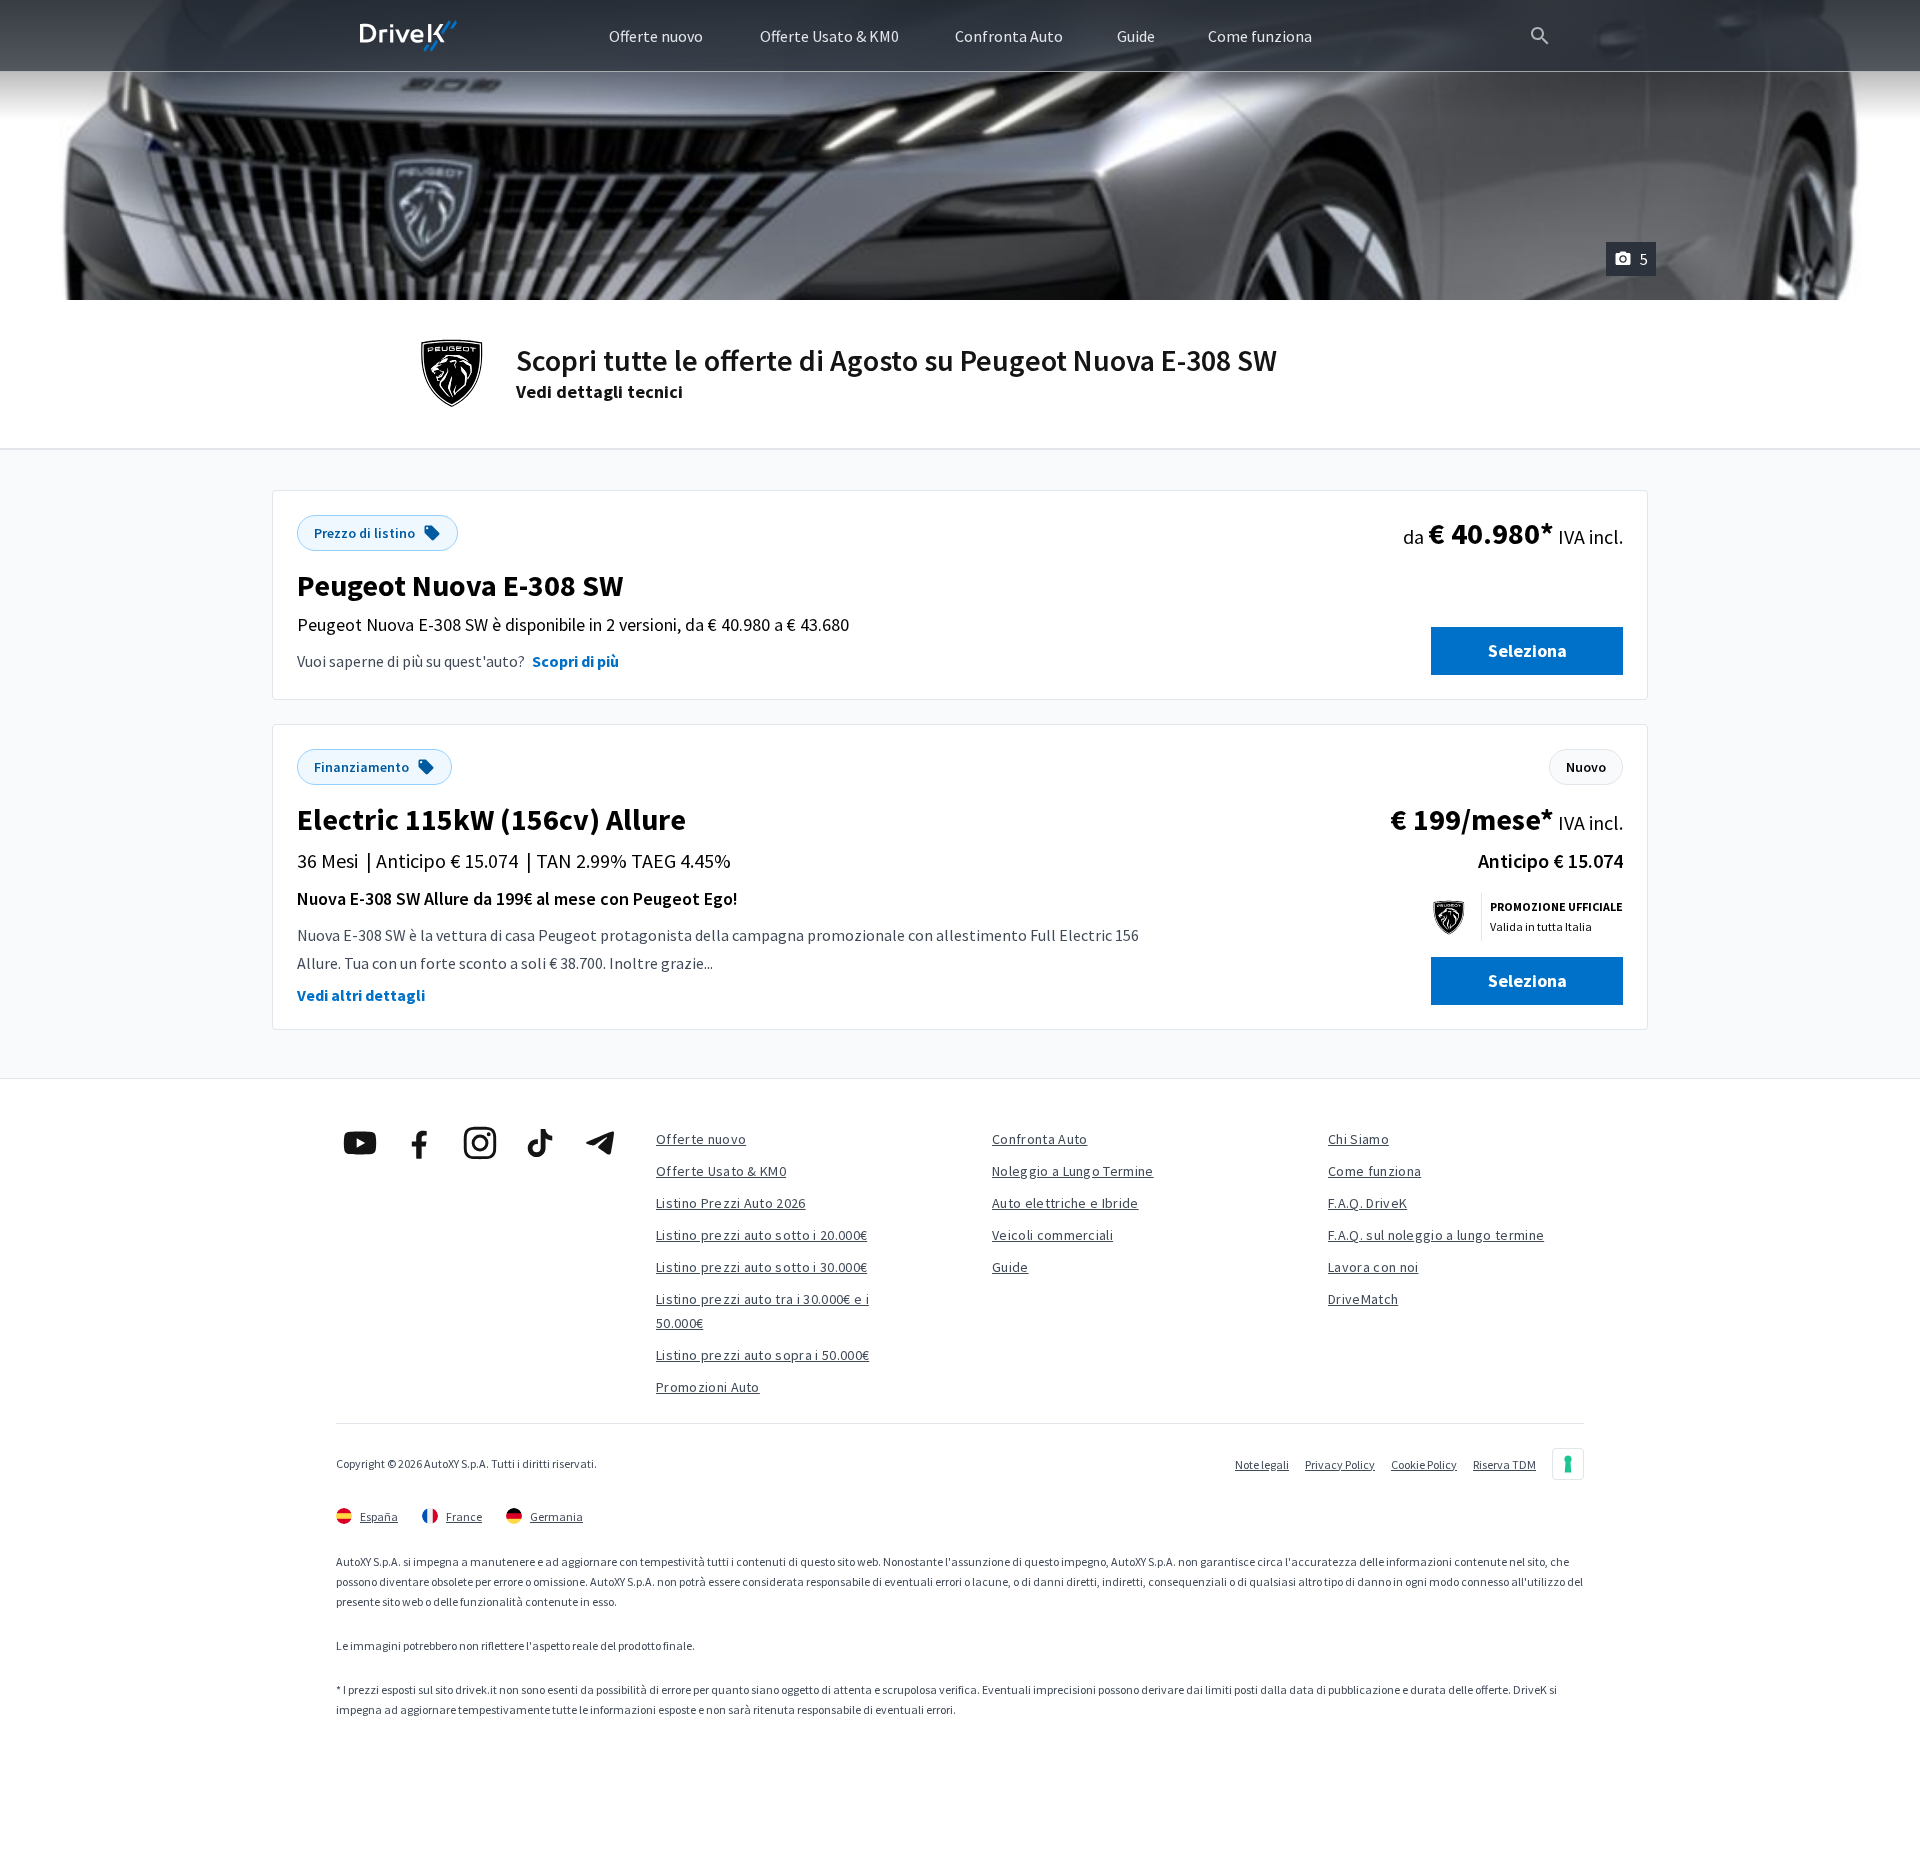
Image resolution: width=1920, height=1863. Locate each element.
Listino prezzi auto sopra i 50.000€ (762, 1355)
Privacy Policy (1340, 1464)
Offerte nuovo (701, 1139)
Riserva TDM (1504, 1464)
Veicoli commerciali (1052, 1235)
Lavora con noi (1373, 1267)
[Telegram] (600, 1143)
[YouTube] (360, 1143)
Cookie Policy (1424, 1464)
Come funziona (1374, 1171)
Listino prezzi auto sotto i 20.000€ (761, 1235)
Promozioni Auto (708, 1387)
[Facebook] (420, 1143)
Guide (1010, 1267)
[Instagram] (480, 1143)
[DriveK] (409, 36)
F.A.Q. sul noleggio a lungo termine (1436, 1235)
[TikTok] (540, 1143)
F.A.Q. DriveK (1367, 1203)
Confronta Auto (1039, 1139)
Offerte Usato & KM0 (721, 1171)
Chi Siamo (1358, 1139)
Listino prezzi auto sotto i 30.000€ (761, 1267)
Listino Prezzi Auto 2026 (731, 1203)
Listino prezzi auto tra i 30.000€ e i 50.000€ (762, 1311)
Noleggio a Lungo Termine (1073, 1171)
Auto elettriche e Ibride (1065, 1203)
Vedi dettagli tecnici (599, 391)
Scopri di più (575, 661)
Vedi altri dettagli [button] (361, 995)
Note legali (1262, 1464)
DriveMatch (1363, 1299)
